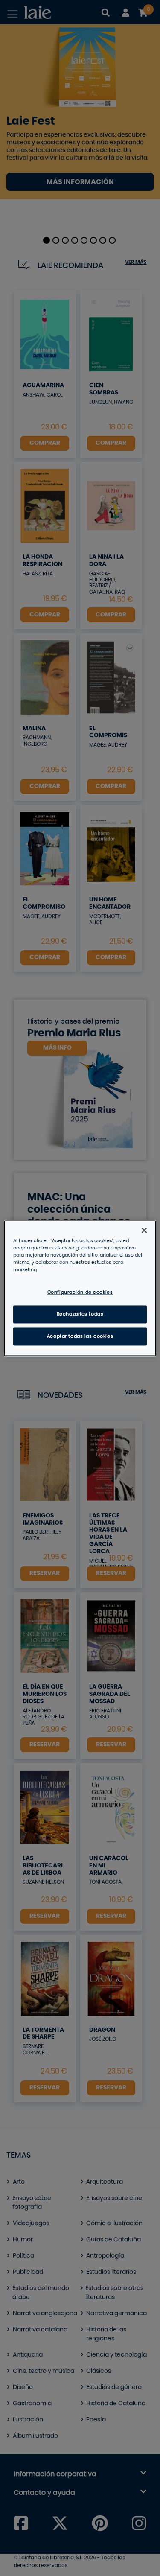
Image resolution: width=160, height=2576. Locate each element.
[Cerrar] (144, 1230)
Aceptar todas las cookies (80, 1336)
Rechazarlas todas (80, 1314)
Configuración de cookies (80, 1292)
